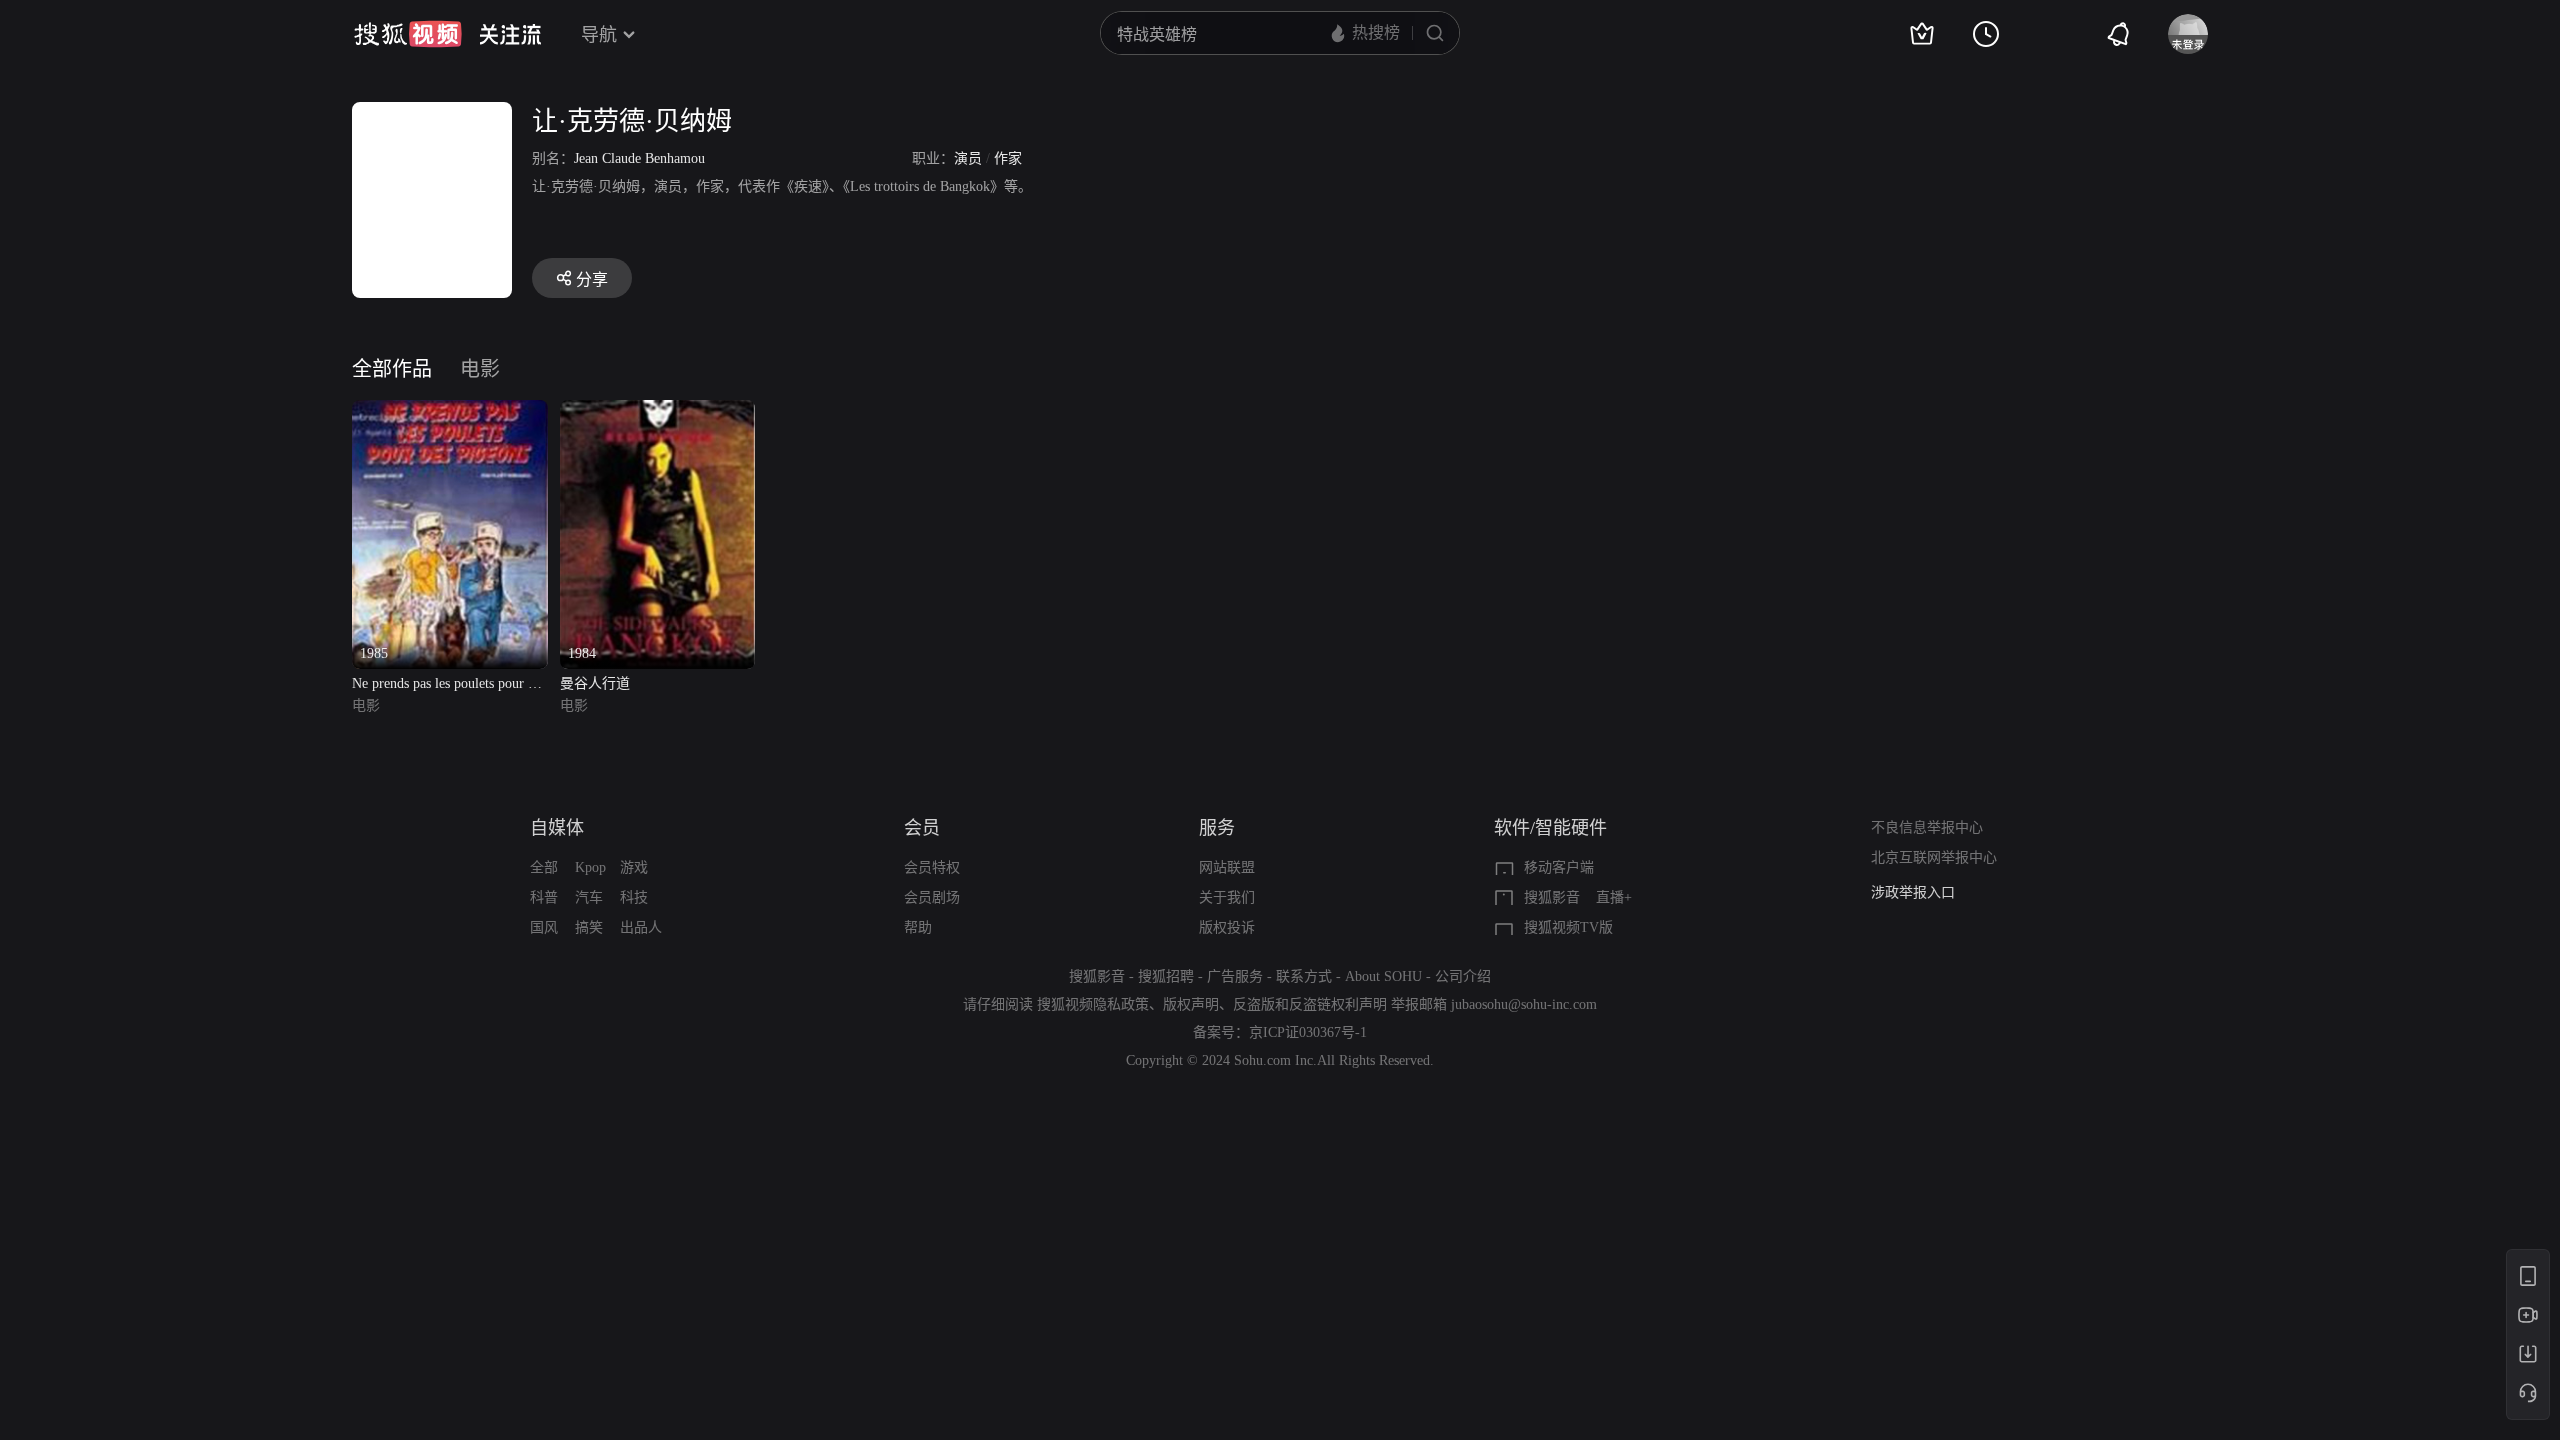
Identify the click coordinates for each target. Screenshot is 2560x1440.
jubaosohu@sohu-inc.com (1524, 1004)
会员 (922, 828)
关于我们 (1227, 897)
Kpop (590, 867)
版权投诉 (1227, 927)
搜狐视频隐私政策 (1093, 1004)
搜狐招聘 (1166, 976)
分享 (592, 279)
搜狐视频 (408, 34)
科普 (544, 897)
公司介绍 (1463, 976)
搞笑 (589, 927)
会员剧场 (932, 897)
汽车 (589, 897)
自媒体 (557, 828)
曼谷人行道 (595, 683)
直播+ (1614, 897)
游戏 (634, 867)
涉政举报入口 (1913, 892)
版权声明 (1191, 1004)
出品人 (641, 927)
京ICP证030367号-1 (1308, 1032)
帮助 (918, 927)
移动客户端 (1559, 867)
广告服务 (1235, 976)
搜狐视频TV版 (1568, 927)
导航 (599, 35)
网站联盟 (1227, 867)
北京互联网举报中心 (1934, 857)
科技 (634, 897)
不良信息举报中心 (1927, 827)
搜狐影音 (1552, 897)
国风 (544, 927)
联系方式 (1304, 976)
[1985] (450, 411)
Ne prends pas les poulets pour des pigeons (449, 685)
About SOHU (1383, 976)
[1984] (658, 411)
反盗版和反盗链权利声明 (1310, 1004)
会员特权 (932, 867)
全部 (544, 867)
